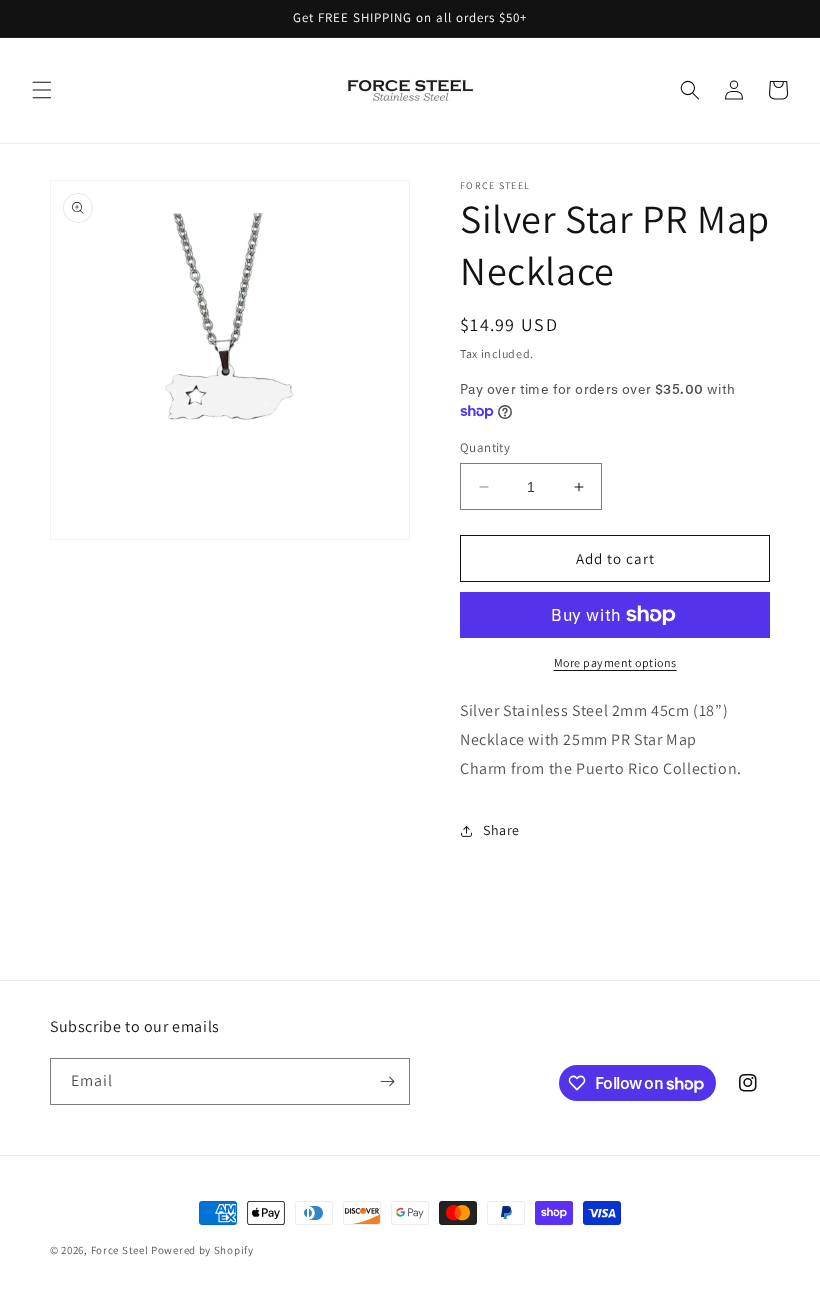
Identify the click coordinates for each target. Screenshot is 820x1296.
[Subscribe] (387, 1081)
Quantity (485, 447)
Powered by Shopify (202, 1250)
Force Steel (120, 1250)
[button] (42, 90)
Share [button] (501, 830)
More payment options (615, 662)
